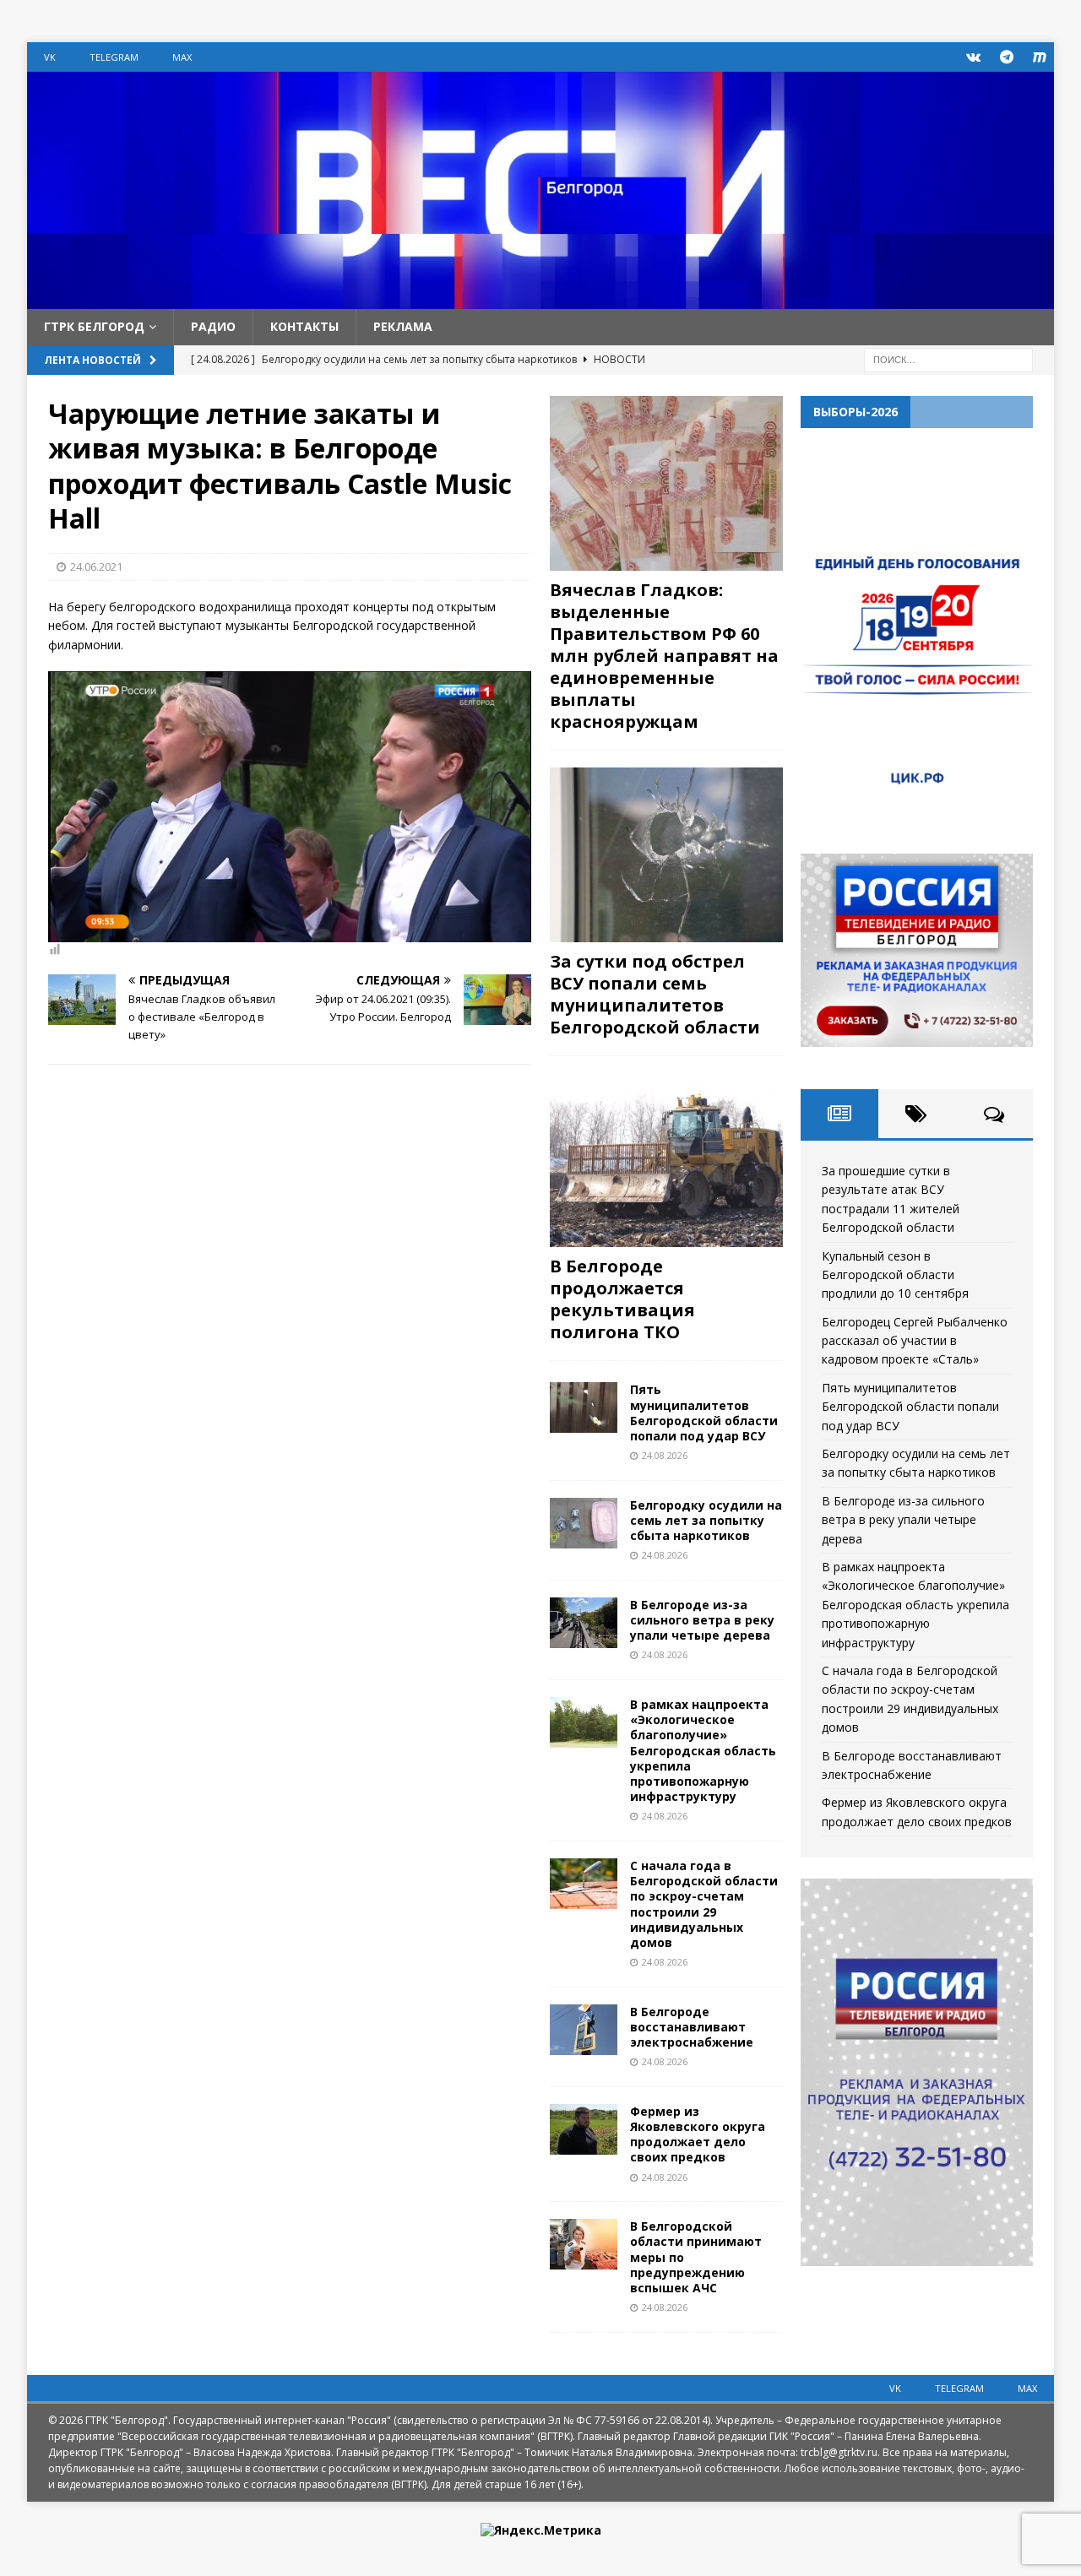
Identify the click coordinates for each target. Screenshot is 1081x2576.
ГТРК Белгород (94, 326)
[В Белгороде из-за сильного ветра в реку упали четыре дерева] (584, 1623)
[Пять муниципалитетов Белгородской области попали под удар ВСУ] (584, 1407)
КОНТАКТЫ (304, 326)
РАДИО (213, 326)
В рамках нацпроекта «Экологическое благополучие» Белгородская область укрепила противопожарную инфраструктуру (703, 1750)
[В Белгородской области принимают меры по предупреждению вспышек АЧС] (584, 2244)
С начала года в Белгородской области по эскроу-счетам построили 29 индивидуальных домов (704, 1904)
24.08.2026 (665, 1455)
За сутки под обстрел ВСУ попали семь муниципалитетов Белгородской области (655, 994)
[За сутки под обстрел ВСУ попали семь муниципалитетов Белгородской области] (666, 855)
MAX (182, 57)
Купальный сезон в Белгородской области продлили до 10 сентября (895, 1275)
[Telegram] (1006, 57)
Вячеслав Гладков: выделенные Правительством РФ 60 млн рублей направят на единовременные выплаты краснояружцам (664, 656)
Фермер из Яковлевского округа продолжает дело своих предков (698, 2134)
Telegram (114, 57)
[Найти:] (948, 358)
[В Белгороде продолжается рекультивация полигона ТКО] (666, 1161)
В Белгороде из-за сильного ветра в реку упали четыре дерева (702, 1620)
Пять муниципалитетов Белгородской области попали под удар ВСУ (704, 1413)
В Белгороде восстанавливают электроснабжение (692, 2027)
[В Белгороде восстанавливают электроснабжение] (584, 2030)
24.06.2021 (96, 567)
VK (50, 57)
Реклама (403, 326)
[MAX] (1039, 57)
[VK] (973, 57)
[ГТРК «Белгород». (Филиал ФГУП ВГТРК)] (540, 299)
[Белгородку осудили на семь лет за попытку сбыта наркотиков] (584, 1523)
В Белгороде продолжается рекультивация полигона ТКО (622, 1299)
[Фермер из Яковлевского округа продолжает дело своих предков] (584, 2129)
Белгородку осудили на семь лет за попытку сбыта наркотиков (706, 1520)
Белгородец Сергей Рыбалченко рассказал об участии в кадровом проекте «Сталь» (915, 1341)
